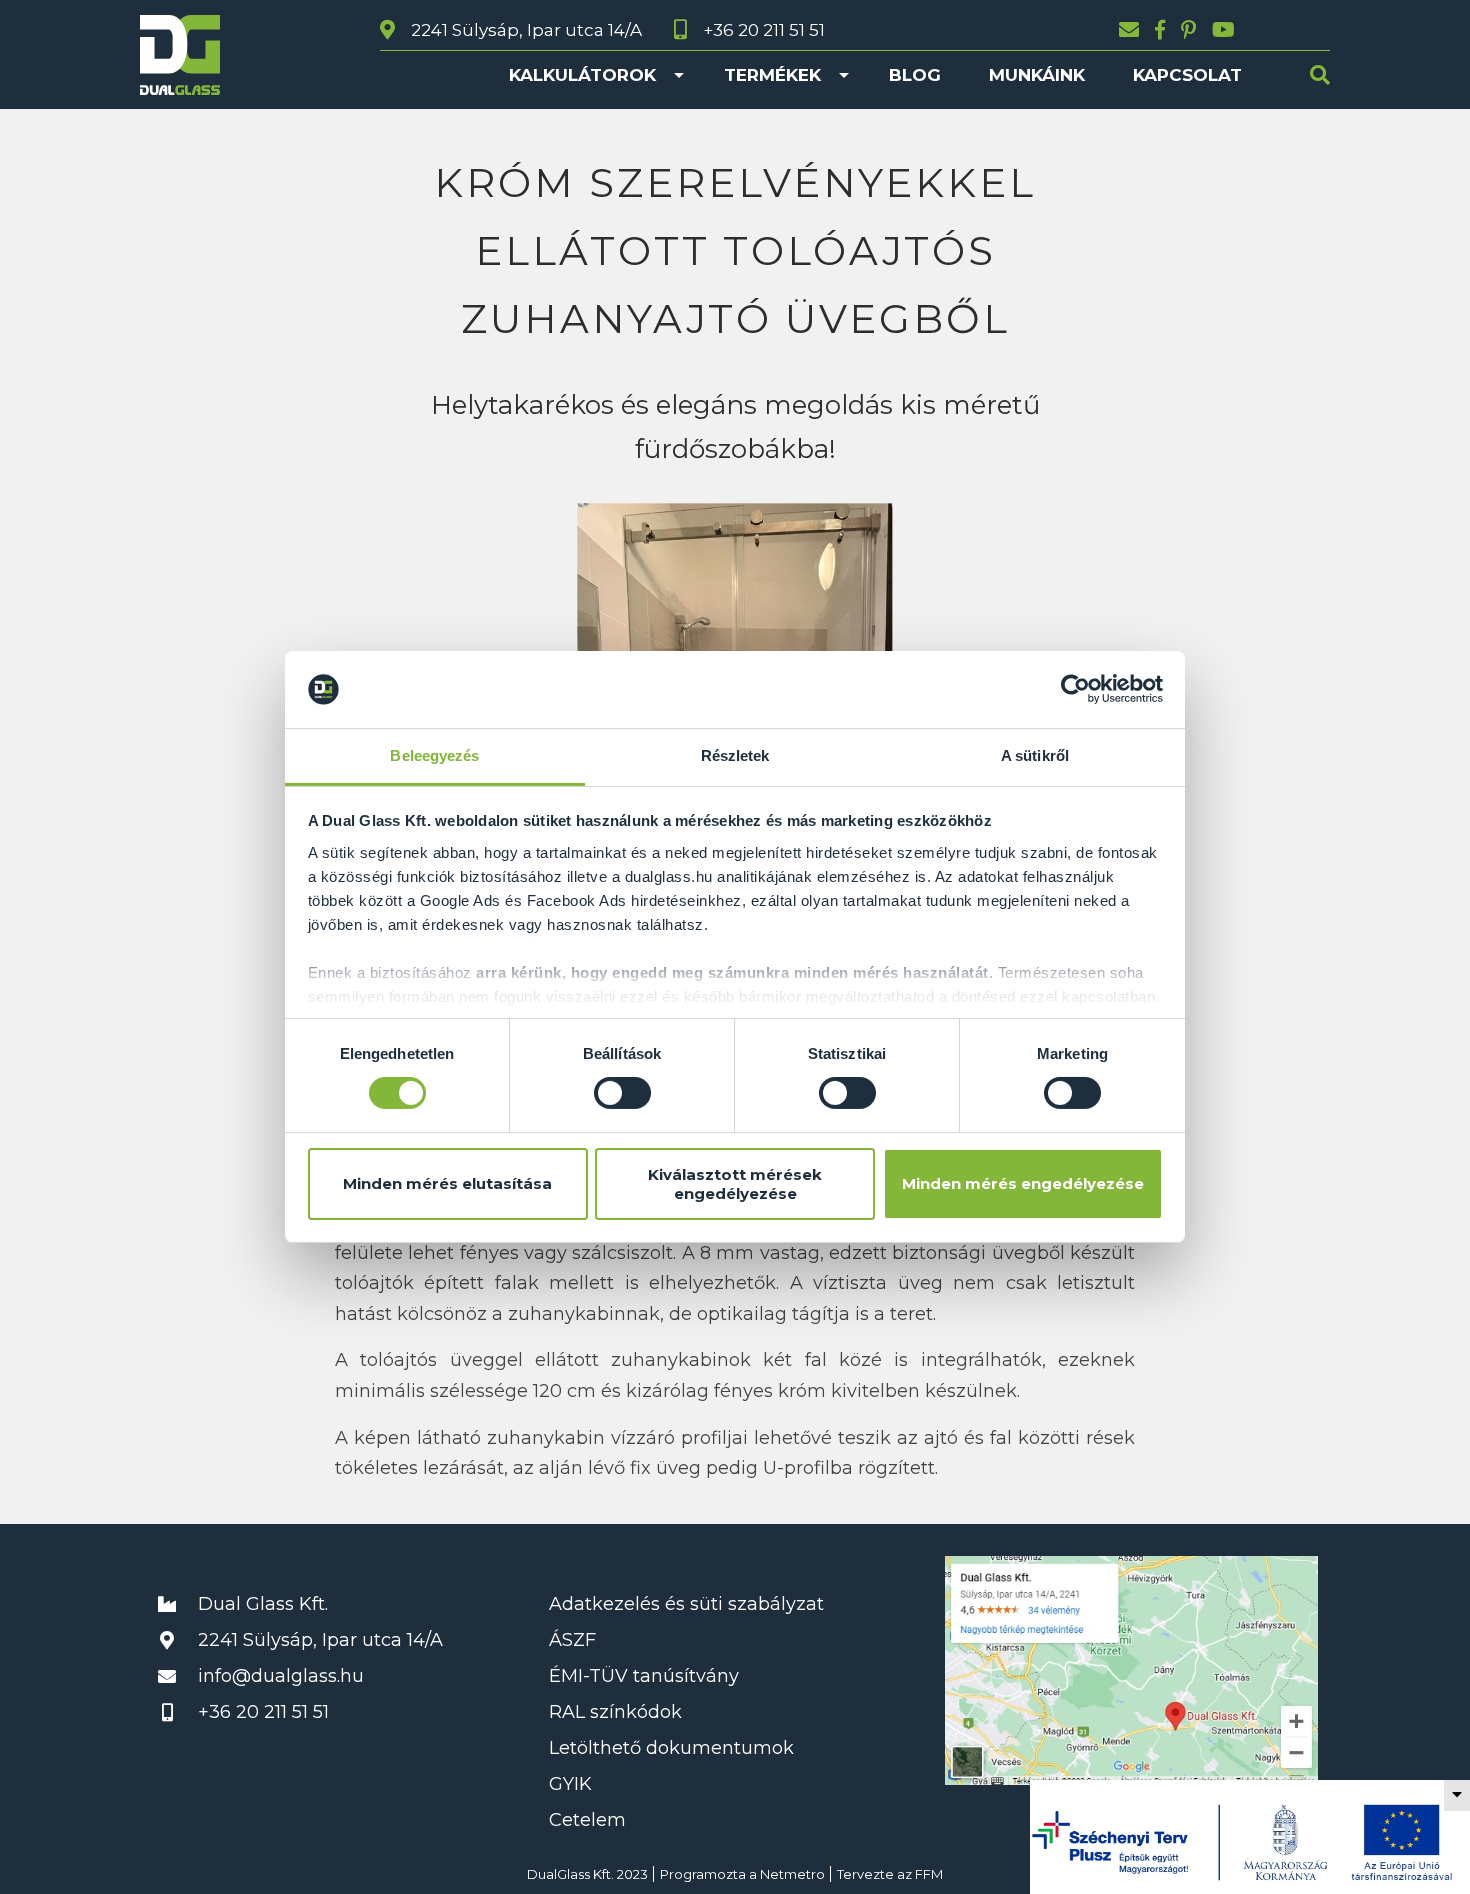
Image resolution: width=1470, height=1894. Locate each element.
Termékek (772, 75)
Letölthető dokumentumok (671, 1748)
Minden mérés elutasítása (447, 1183)
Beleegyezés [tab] (434, 755)
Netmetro (792, 1874)
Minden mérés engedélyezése (1023, 1183)
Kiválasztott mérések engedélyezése (735, 1184)
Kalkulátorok (582, 75)
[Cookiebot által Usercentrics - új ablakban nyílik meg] (1075, 689)
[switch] (622, 1093)
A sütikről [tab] (1035, 755)
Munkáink (1037, 75)
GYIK (570, 1784)
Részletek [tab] (735, 755)
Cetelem (587, 1820)
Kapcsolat (1187, 75)
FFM (929, 1874)
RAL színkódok (615, 1712)
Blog (915, 75)
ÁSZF (572, 1640)
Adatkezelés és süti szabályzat (686, 1604)
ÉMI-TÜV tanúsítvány (644, 1676)
